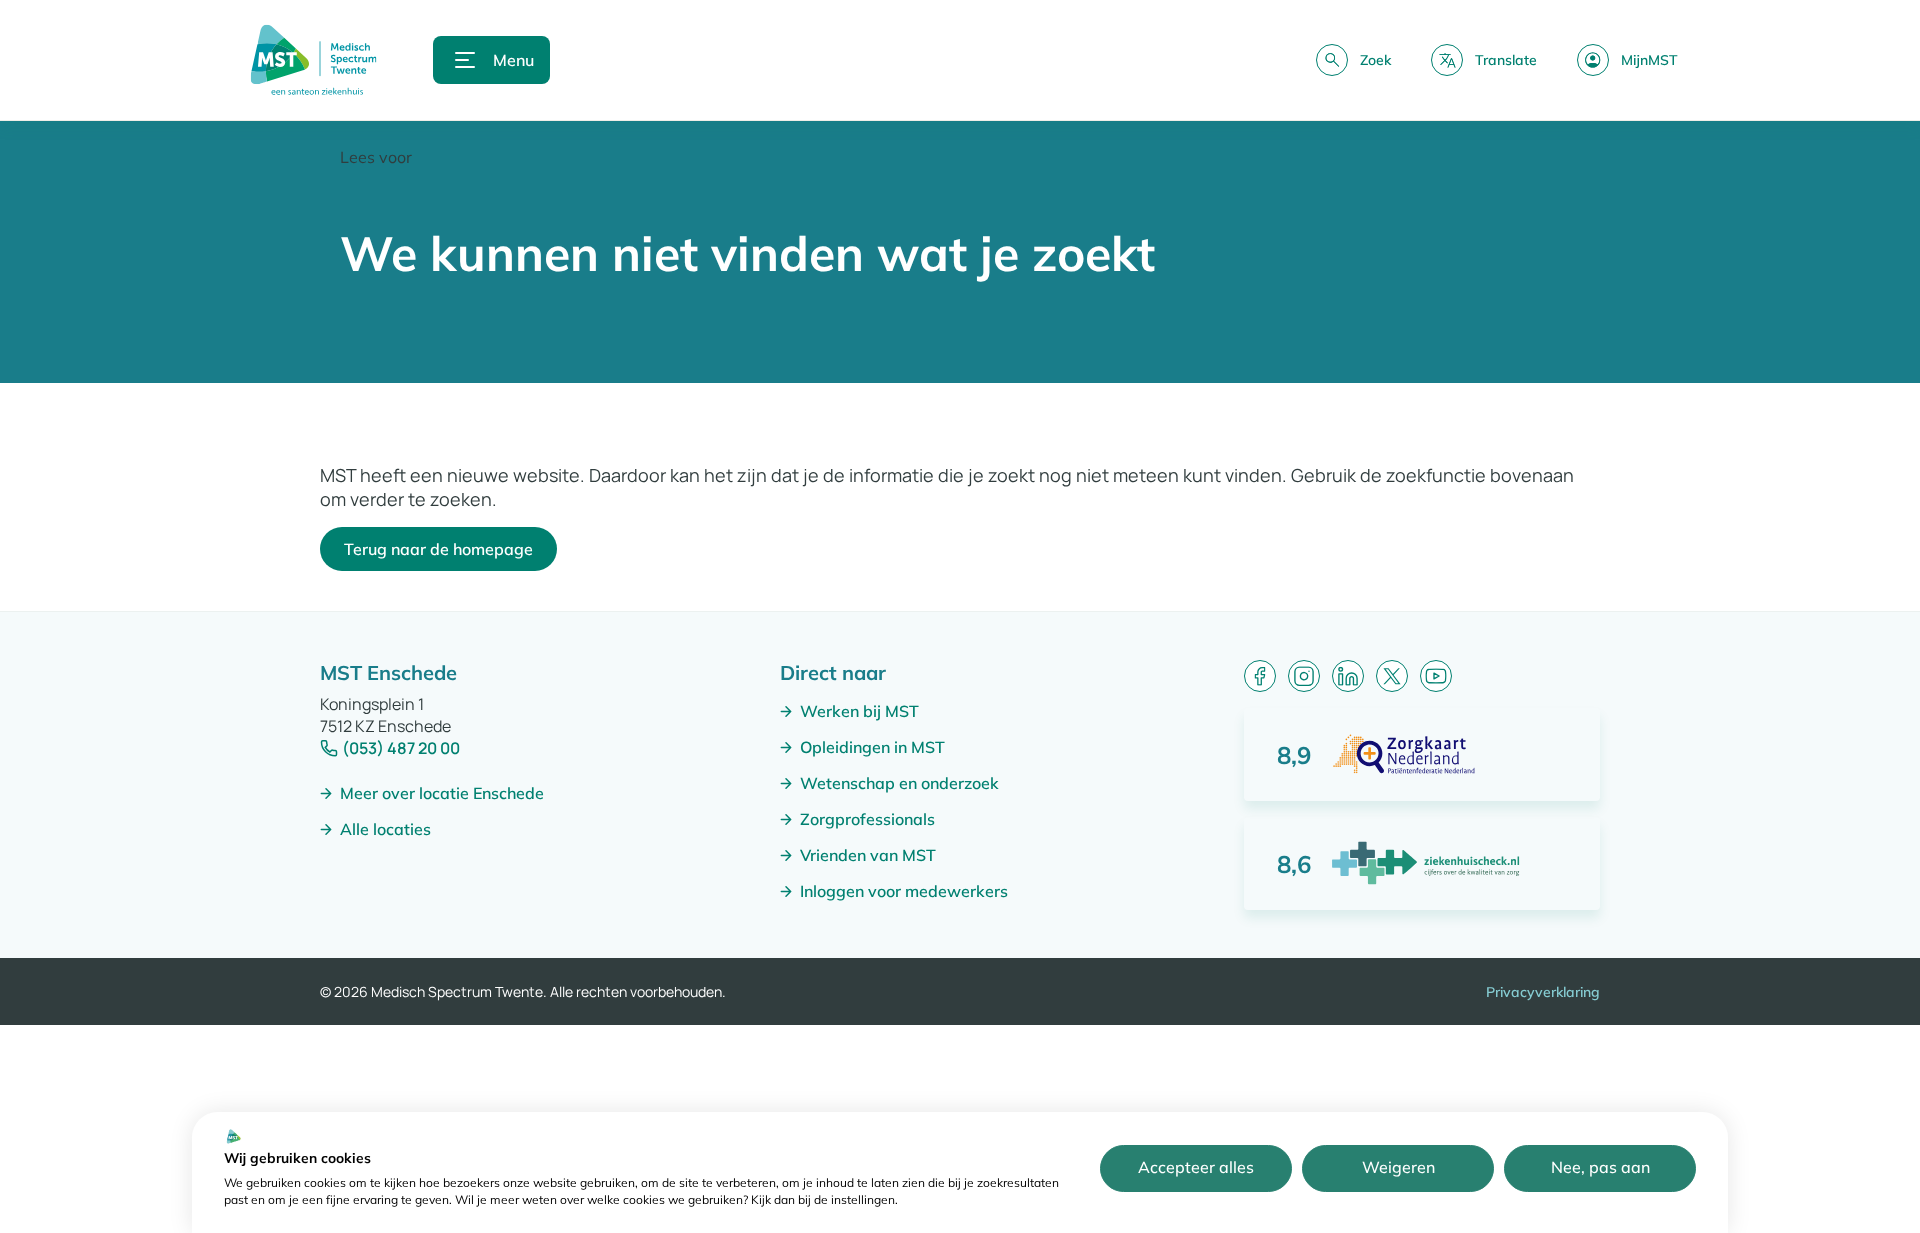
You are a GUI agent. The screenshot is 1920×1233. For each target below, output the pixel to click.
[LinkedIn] (1348, 676)
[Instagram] (1304, 676)
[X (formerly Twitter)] (1392, 676)
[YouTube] (1436, 676)
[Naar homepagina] (313, 60)
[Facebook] (1260, 676)
